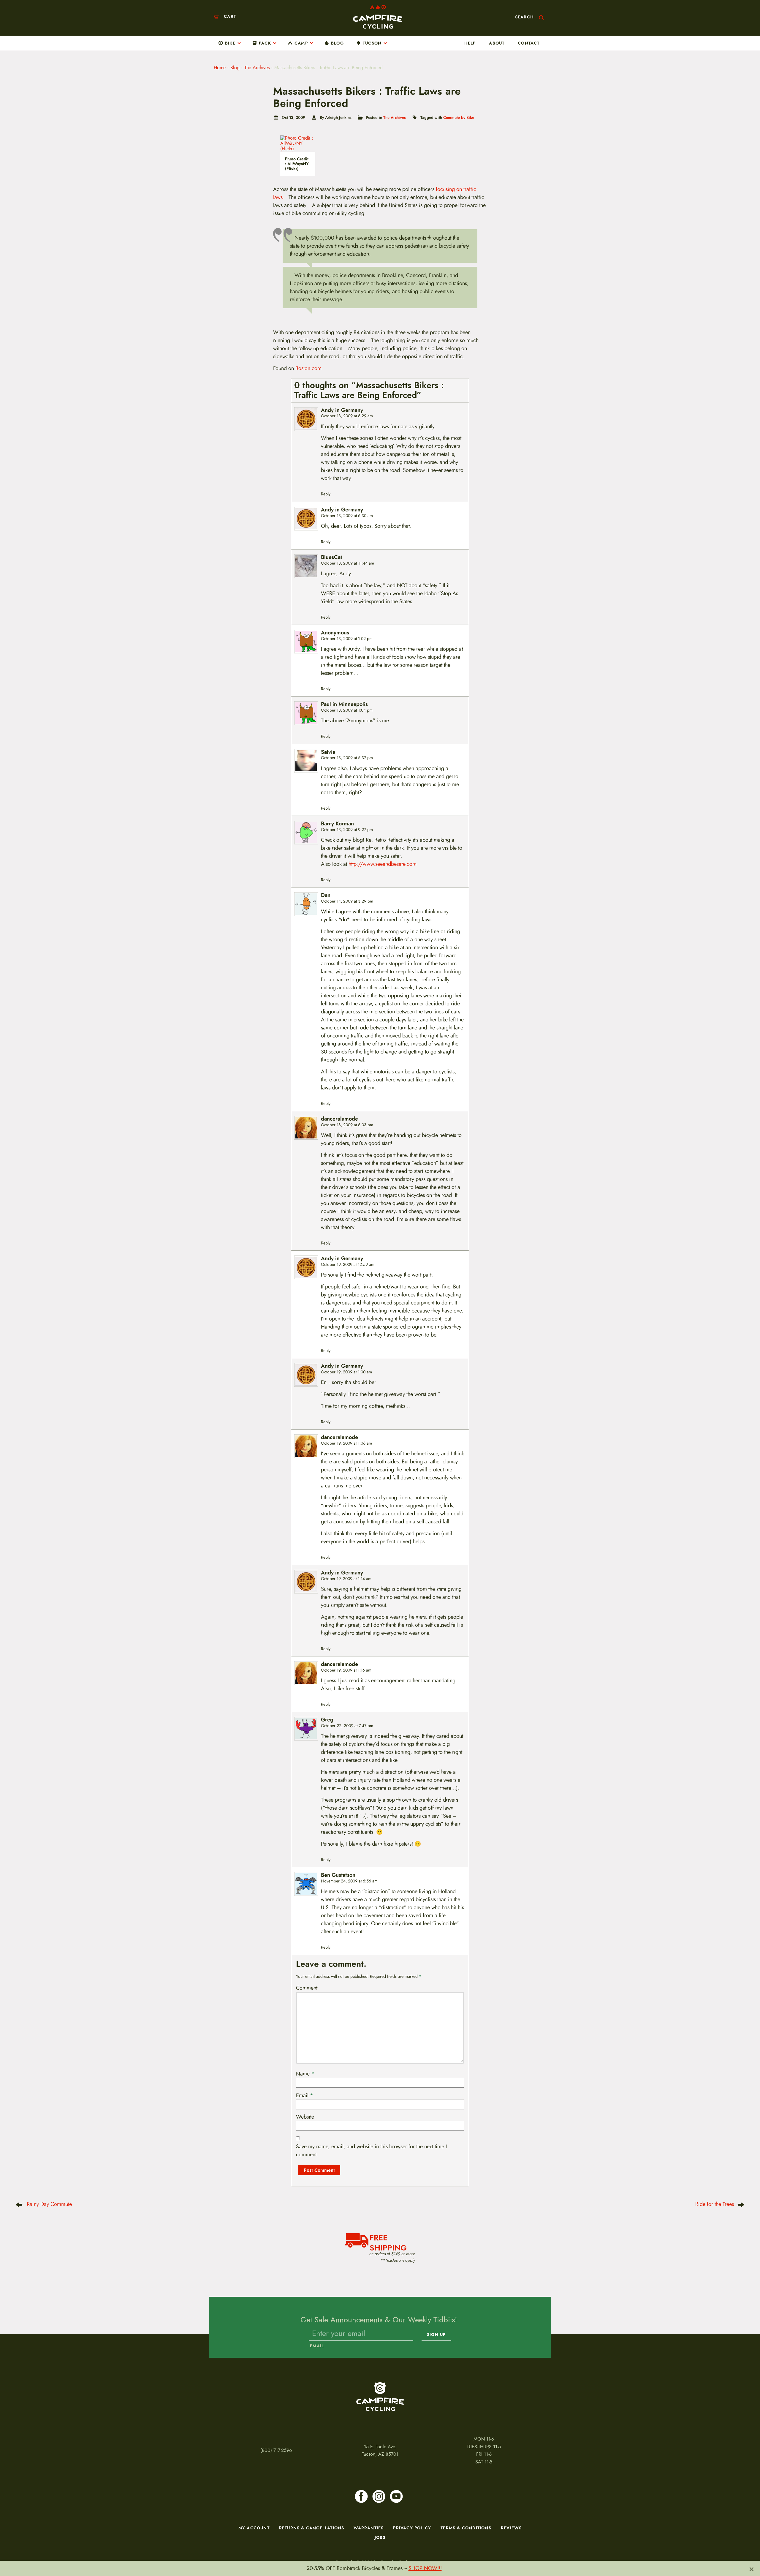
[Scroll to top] (18, 2531)
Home (220, 68)
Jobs (380, 2537)
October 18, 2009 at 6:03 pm (347, 1125)
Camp (301, 43)
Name (305, 2074)
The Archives (257, 68)
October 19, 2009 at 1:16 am (346, 1670)
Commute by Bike (459, 117)
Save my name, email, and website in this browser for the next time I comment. (371, 2151)
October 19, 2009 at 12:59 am (348, 1265)
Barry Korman (337, 824)
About (497, 43)
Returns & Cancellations (312, 2528)
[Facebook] (361, 2496)
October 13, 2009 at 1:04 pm (347, 710)
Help (470, 43)
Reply (326, 494)
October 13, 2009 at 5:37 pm (347, 758)
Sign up (436, 2335)
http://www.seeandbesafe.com (383, 864)
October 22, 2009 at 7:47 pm (347, 1726)
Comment (307, 1988)
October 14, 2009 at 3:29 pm (347, 901)
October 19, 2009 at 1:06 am (346, 1443)
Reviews (511, 2528)
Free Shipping (388, 2242)
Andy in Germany (342, 410)
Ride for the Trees (715, 2204)
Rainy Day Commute (49, 2204)
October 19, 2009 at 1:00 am (346, 1372)
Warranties (369, 2528)
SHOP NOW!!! (425, 2568)
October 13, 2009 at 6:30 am (347, 516)
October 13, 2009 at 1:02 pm (347, 639)
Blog (337, 43)
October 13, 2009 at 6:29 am (347, 416)
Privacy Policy (412, 2528)
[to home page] (378, 17)
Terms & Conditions (466, 2528)
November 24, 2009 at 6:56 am (349, 1881)
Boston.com (308, 368)
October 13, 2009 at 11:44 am (347, 563)
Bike (230, 43)
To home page (380, 2397)
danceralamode (339, 1119)
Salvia (328, 752)
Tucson (372, 43)
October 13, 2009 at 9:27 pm (347, 830)
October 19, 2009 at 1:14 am (346, 1579)
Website (305, 2117)
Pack (265, 43)
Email (305, 2095)
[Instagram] (379, 2496)
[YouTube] (396, 2496)
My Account (254, 2528)
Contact (529, 43)
